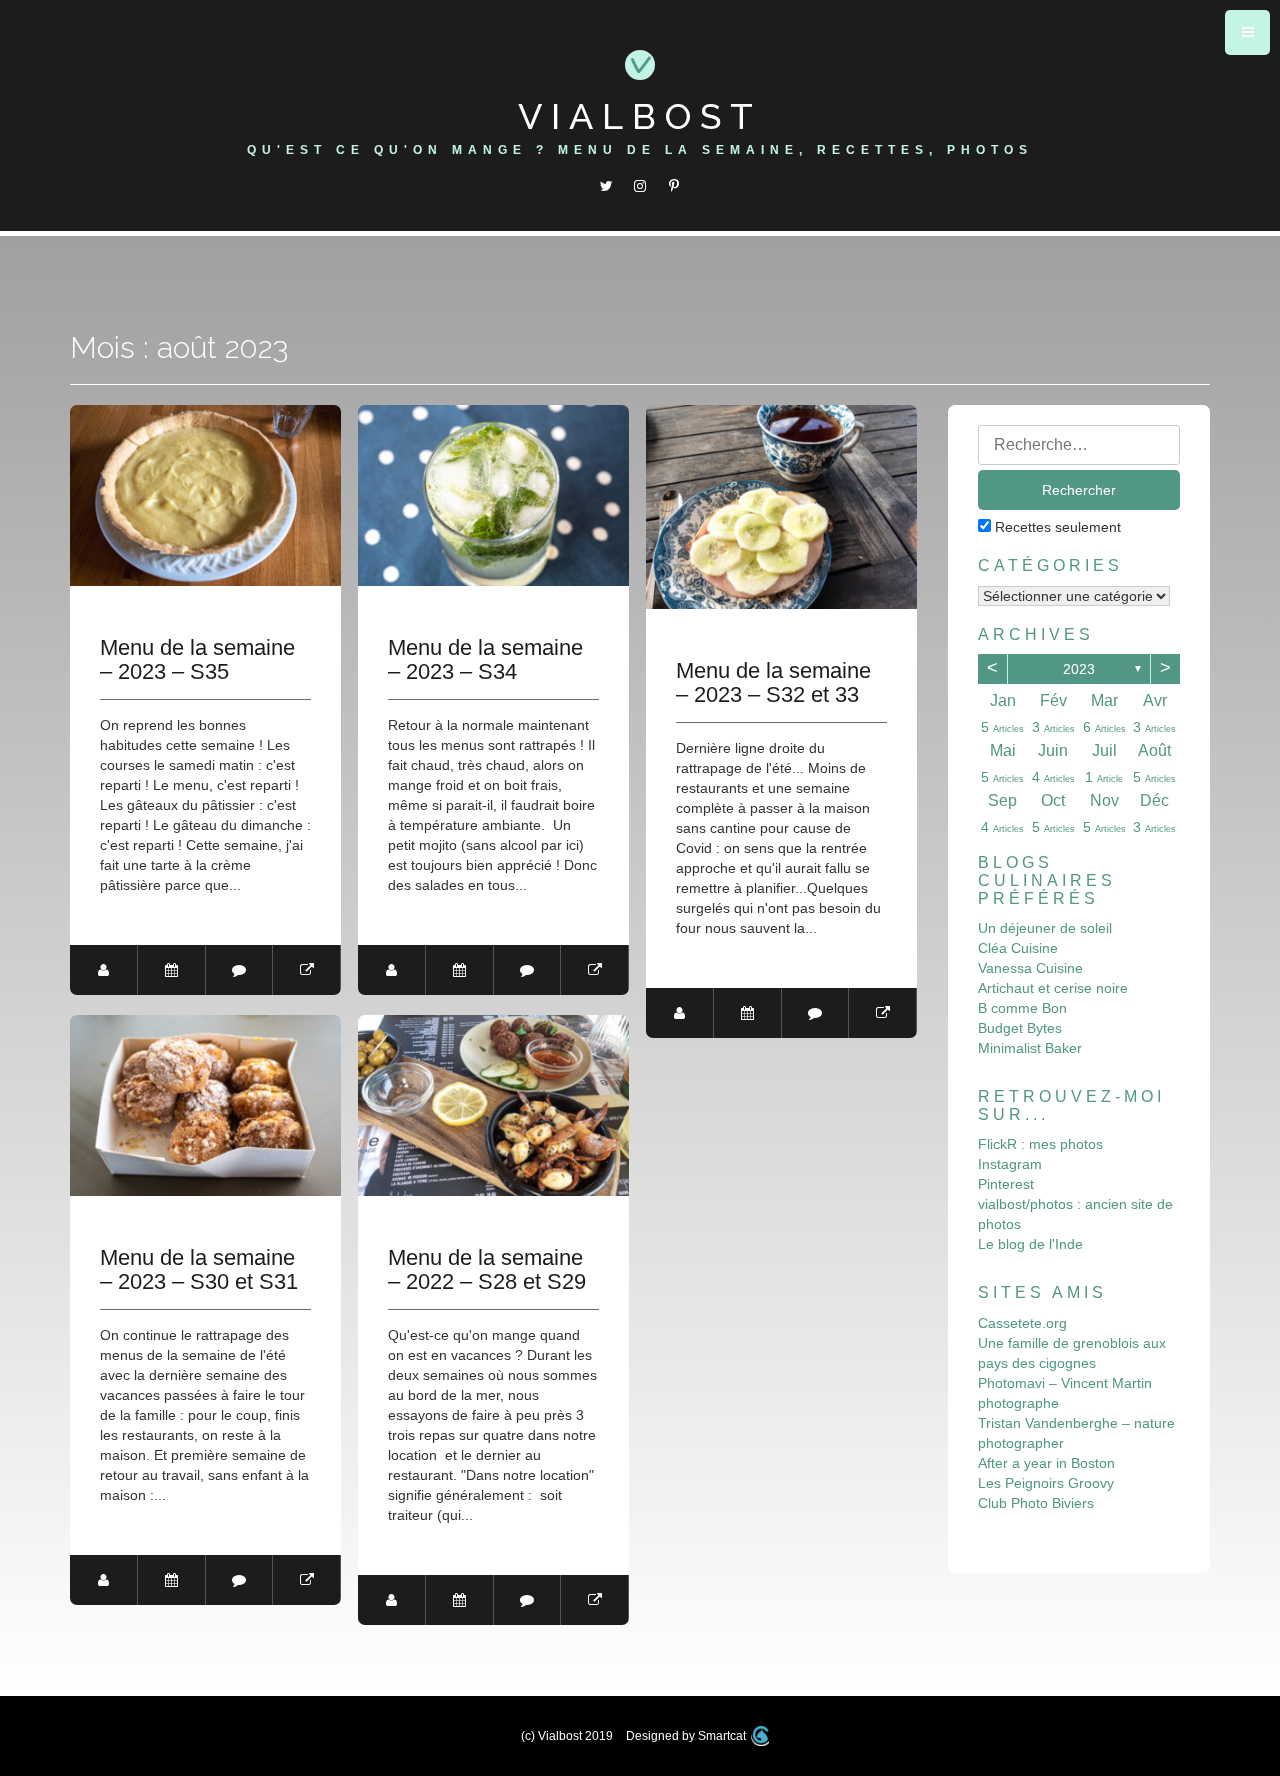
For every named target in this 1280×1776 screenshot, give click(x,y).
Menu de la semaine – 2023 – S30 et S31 (199, 1270)
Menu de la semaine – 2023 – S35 (197, 660)
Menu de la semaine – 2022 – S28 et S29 (487, 1270)
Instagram (1010, 1164)
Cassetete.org (1022, 1323)
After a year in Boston (1046, 1463)
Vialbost (640, 116)
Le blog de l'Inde (1030, 1244)
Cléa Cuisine (1018, 948)
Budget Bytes (1020, 1028)
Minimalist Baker (1030, 1048)
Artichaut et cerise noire (1053, 988)
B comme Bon (1022, 1008)
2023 (1079, 669)
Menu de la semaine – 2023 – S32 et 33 (773, 683)
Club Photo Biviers (1036, 1503)
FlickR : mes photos (1040, 1144)
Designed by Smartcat (687, 1736)
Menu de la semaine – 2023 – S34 (485, 660)
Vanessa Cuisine (1030, 968)
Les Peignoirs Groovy (1046, 1483)
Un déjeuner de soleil (1045, 928)
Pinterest (1006, 1184)
